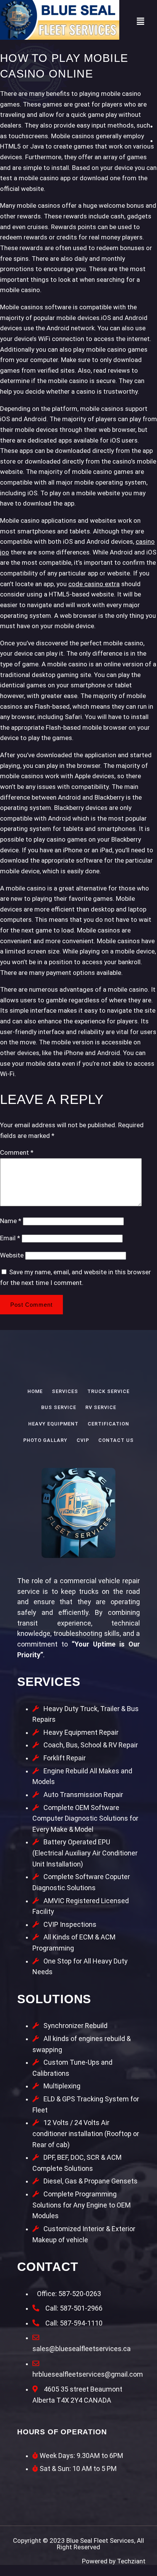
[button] (140, 21)
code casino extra (94, 584)
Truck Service (108, 1391)
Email (10, 1238)
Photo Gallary (45, 1440)
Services (65, 1391)
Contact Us (116, 1440)
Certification (108, 1424)
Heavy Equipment (53, 1424)
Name (11, 1221)
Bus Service (59, 1407)
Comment (17, 1152)
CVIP (83, 1440)
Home (35, 1391)
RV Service (101, 1407)
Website (12, 1255)
